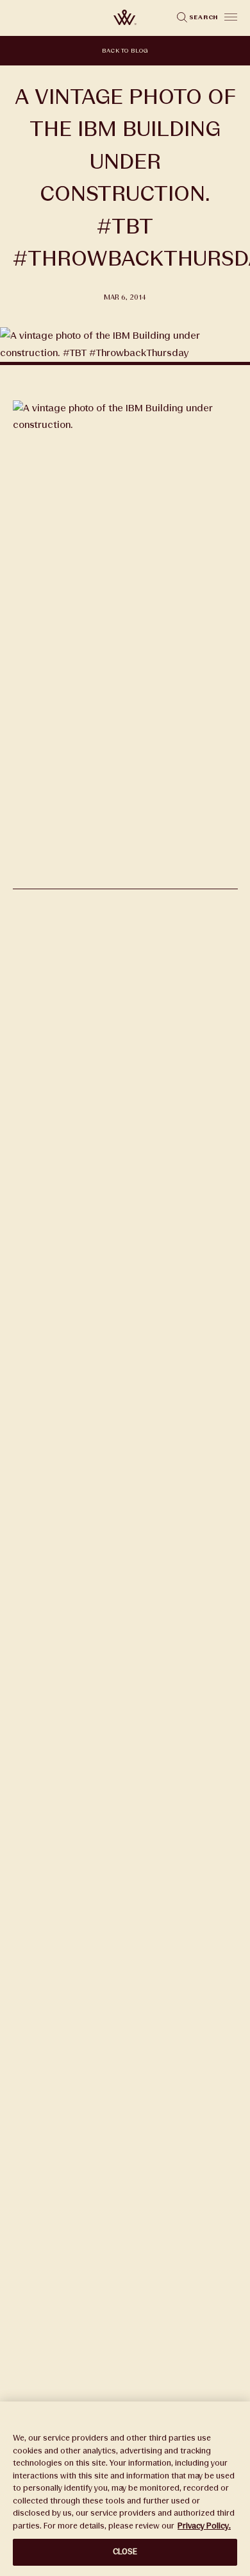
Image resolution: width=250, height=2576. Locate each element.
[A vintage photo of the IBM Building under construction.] (125, 881)
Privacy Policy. (204, 2526)
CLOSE (125, 2552)
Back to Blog (125, 51)
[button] (231, 17)
